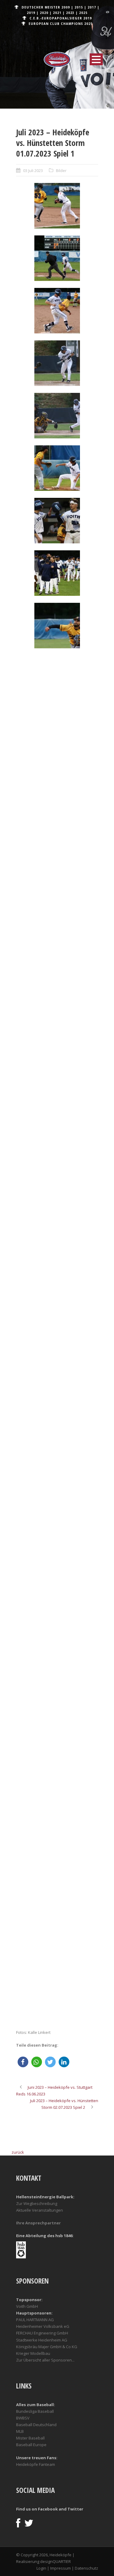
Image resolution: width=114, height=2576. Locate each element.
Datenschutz (86, 2568)
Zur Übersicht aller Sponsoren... (45, 2360)
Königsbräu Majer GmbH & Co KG (47, 2347)
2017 (92, 7)
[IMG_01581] (57, 952)
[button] (23, 2062)
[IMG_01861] (57, 1038)
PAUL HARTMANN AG (35, 2320)
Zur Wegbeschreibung (37, 2203)
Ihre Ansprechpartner (38, 2223)
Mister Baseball (30, 2438)
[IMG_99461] (57, 1897)
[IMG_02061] (57, 1124)
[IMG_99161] (57, 1725)
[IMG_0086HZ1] (57, 311)
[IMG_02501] (57, 1296)
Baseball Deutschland (36, 2425)
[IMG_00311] (57, 626)
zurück (18, 2152)
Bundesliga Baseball (35, 2411)
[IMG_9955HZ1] (57, 1467)
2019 (31, 13)
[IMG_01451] (57, 866)
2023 (70, 13)
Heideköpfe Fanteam (36, 2464)
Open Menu (96, 59)
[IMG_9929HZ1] (57, 1382)
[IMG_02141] (57, 1210)
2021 (57, 13)
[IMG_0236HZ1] (57, 521)
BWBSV (23, 2418)
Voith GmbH (27, 2306)
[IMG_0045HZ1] (57, 258)
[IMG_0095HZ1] (57, 416)
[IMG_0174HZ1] (57, 468)
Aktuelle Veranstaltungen (40, 2210)
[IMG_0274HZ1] (57, 573)
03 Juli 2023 (33, 170)
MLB (20, 2431)
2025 (83, 13)
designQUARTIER (55, 2561)
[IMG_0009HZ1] (57, 206)
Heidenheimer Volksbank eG (43, 2326)
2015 (79, 7)
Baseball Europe (31, 2445)
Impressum (60, 2568)
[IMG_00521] (57, 695)
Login (41, 2568)
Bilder (61, 170)
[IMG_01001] (57, 781)
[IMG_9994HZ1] (57, 1553)
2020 (44, 13)
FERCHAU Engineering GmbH (42, 2333)
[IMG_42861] (57, 1639)
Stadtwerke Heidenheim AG (42, 2340)
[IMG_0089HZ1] (57, 363)
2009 (66, 7)
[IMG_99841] (57, 1983)
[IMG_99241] (57, 1811)
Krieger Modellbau (33, 2353)
